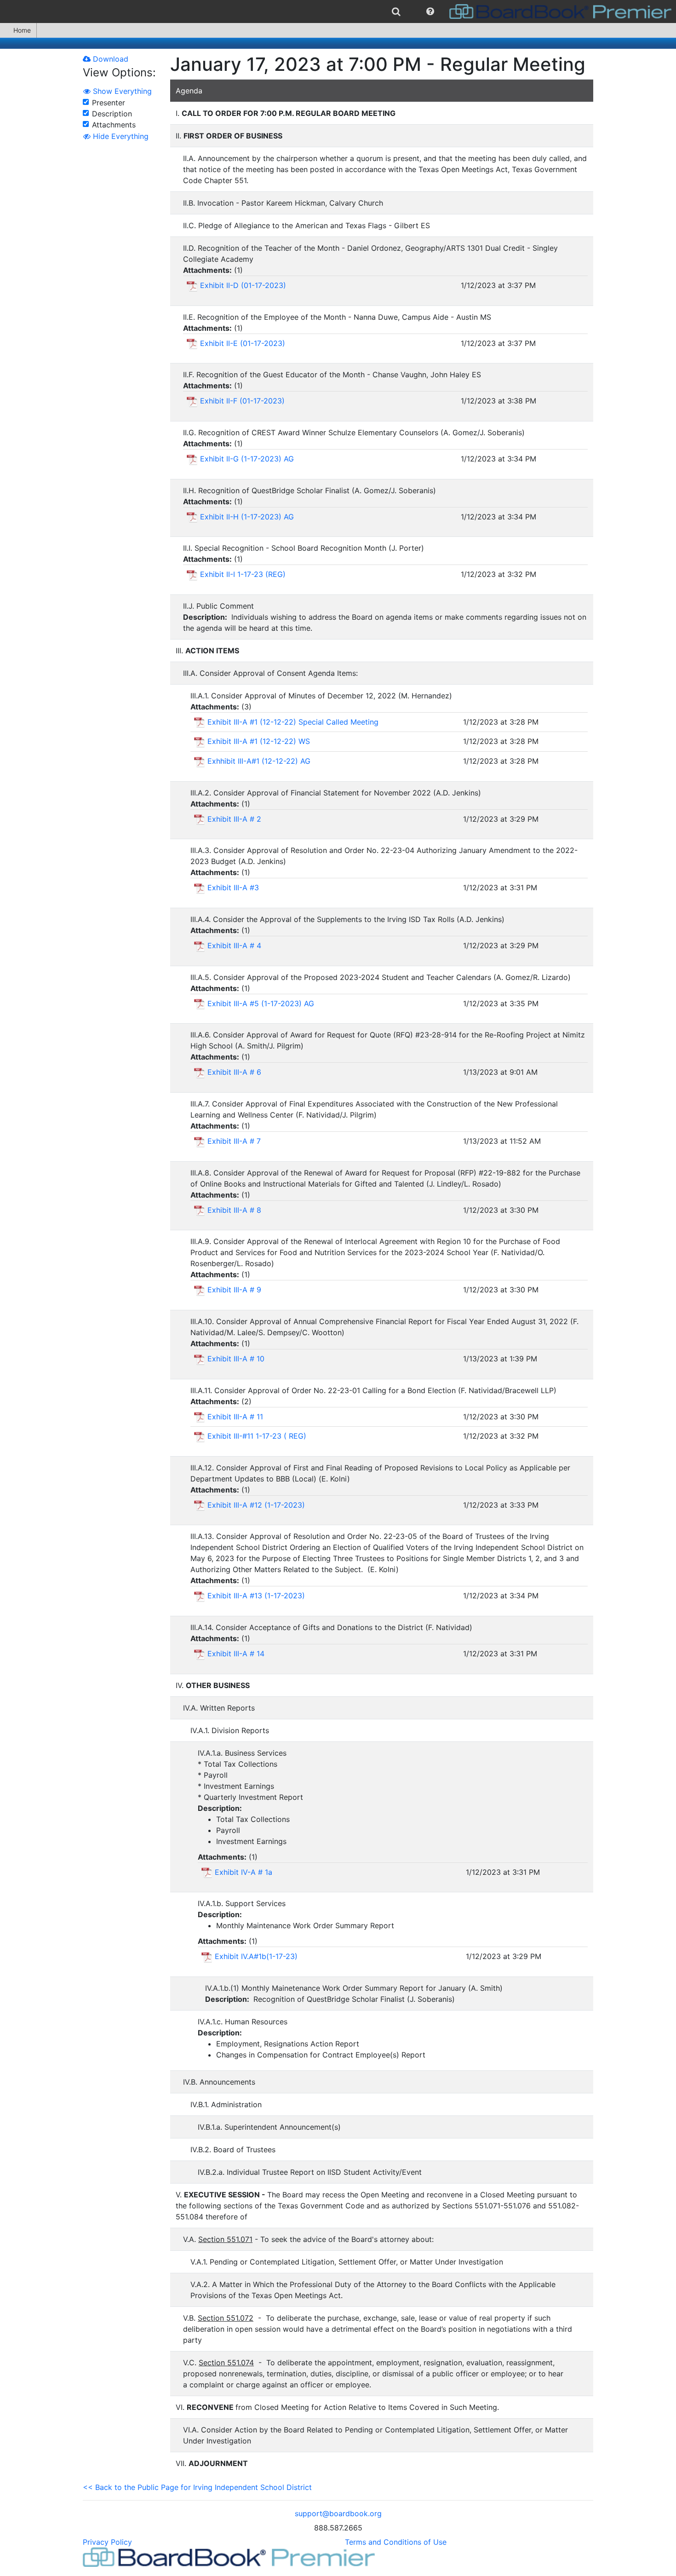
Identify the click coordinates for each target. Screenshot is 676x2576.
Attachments (114, 125)
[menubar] (338, 12)
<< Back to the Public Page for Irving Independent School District (197, 2487)
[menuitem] (396, 12)
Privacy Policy (107, 2542)
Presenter (109, 103)
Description (112, 114)
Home (22, 30)
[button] (430, 12)
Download (109, 59)
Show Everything (121, 91)
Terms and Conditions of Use (396, 2542)
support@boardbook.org (338, 2513)
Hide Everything (120, 136)
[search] (396, 12)
